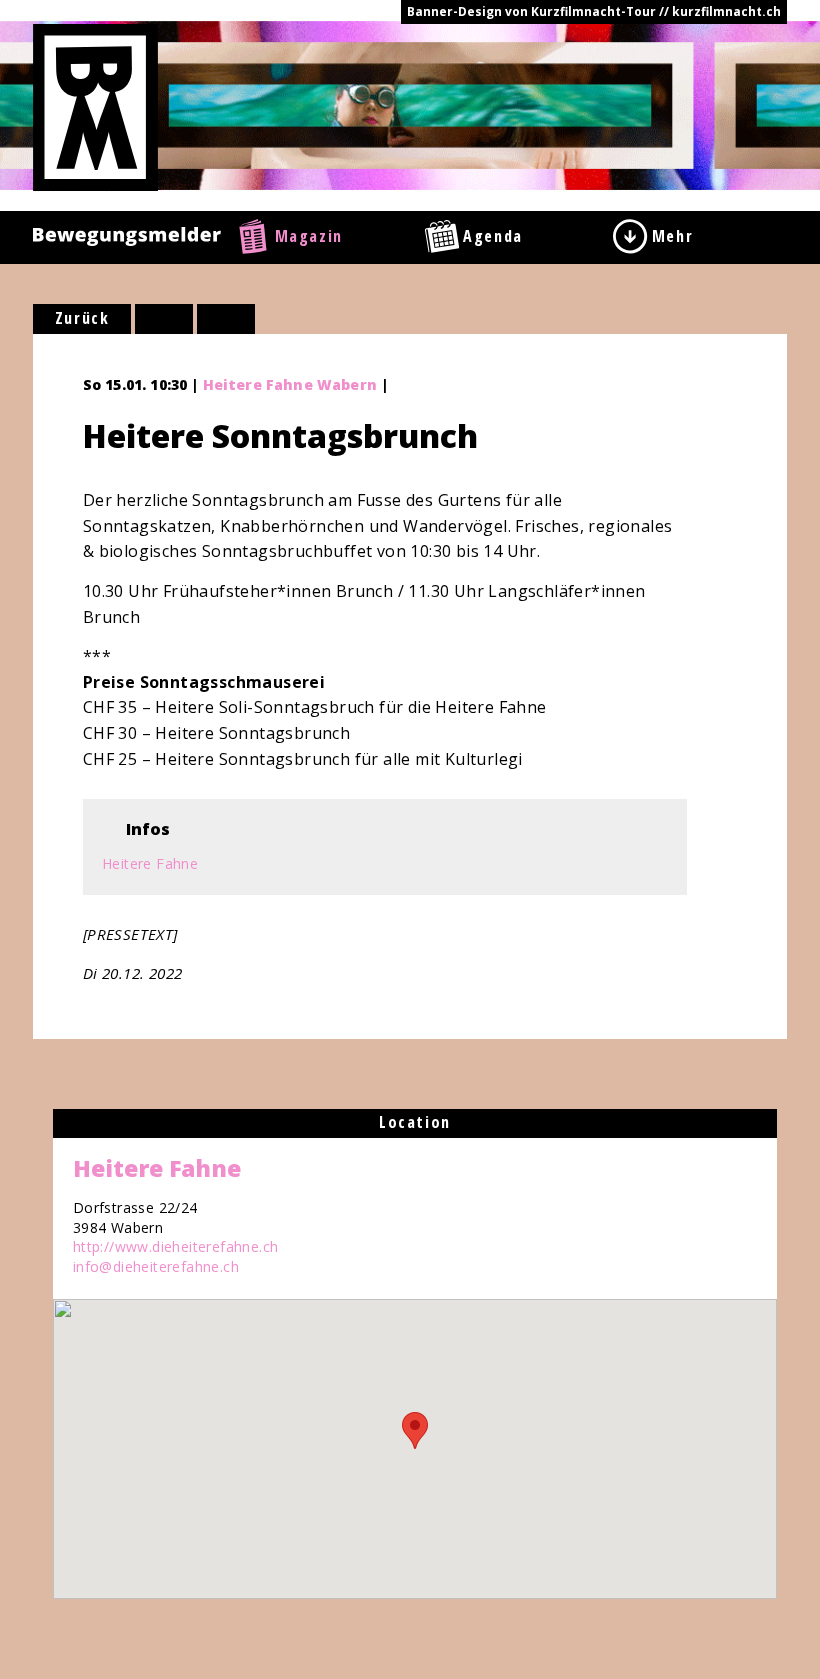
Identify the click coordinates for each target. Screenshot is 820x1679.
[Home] (95, 106)
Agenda (493, 236)
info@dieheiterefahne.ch (156, 1266)
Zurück (82, 318)
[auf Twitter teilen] (226, 319)
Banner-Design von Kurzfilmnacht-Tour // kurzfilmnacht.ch (594, 11)
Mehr (672, 236)
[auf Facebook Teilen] (164, 319)
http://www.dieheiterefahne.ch (176, 1246)
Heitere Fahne (150, 863)
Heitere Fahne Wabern (290, 384)
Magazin (309, 236)
